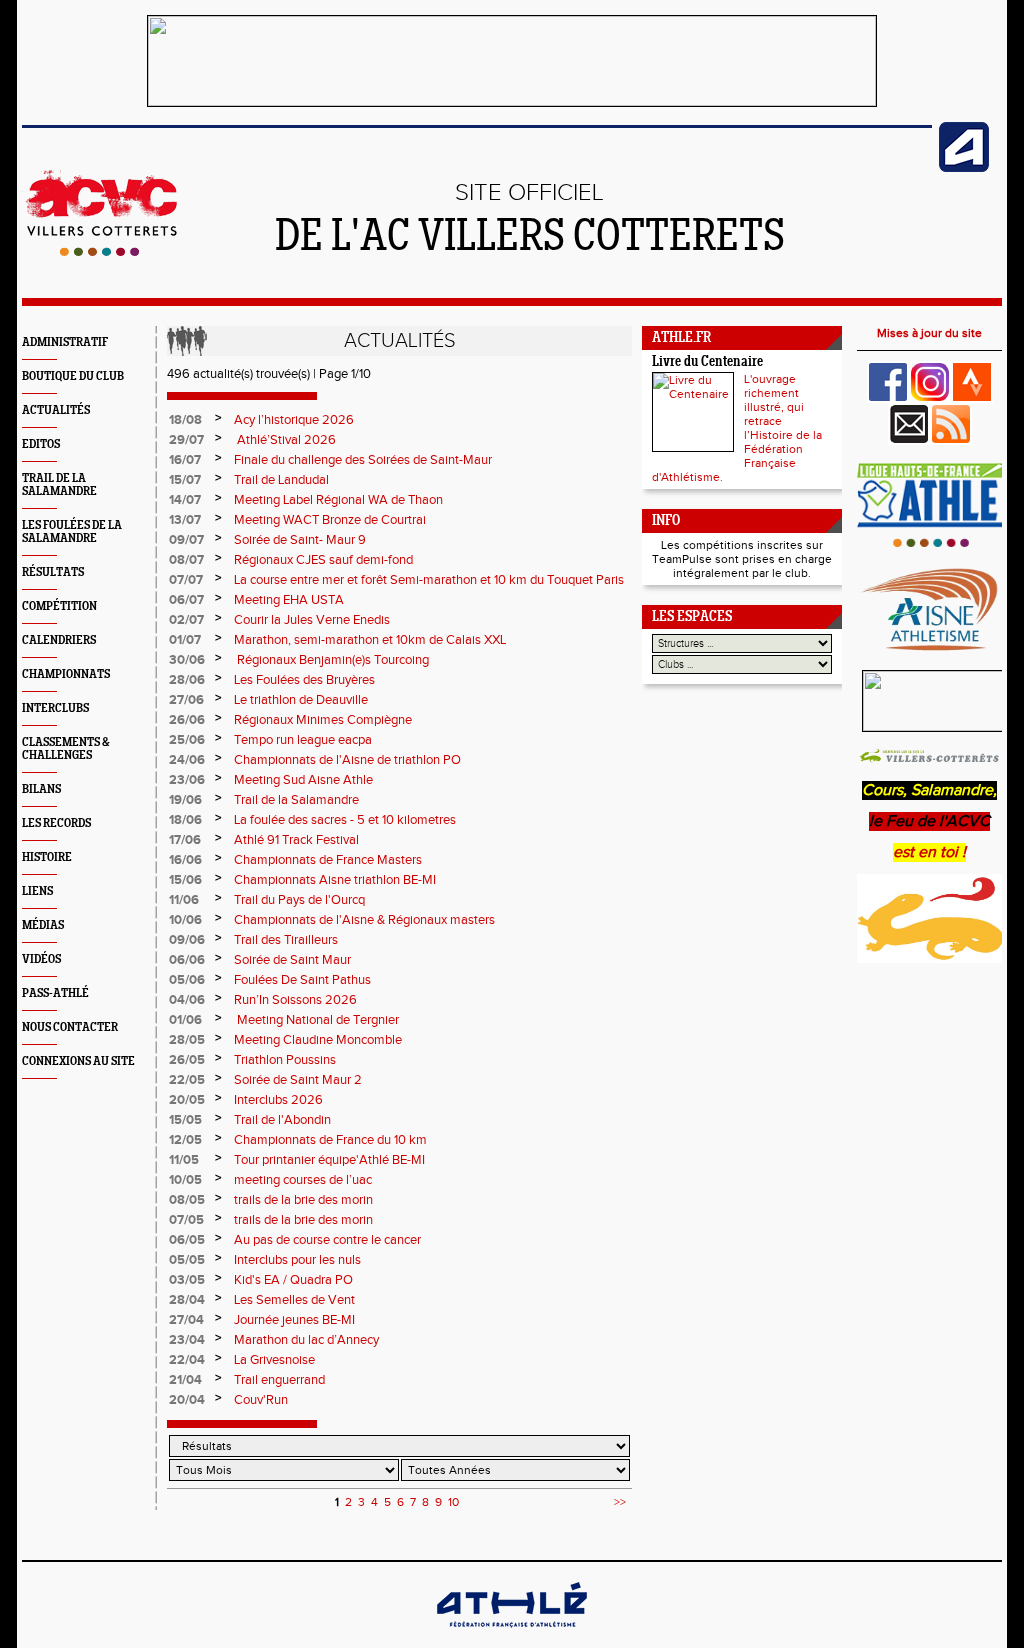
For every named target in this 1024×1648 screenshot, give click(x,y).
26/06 (187, 720)
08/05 (187, 1200)
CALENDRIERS (59, 640)
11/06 (184, 900)
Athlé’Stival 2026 (285, 440)
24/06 (187, 760)
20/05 (187, 1100)
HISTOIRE (47, 857)
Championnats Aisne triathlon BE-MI (335, 880)
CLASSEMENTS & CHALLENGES (66, 749)
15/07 (185, 480)
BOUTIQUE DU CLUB (73, 376)
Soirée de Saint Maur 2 (298, 1080)
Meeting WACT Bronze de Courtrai (331, 520)
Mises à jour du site (929, 333)
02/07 (186, 620)
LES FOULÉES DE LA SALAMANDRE (72, 532)
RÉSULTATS (53, 572)
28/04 (187, 1300)
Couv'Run (261, 1400)
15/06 (185, 880)
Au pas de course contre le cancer (327, 1240)
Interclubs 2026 (278, 1100)
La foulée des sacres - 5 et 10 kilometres (345, 820)
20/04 (187, 1400)
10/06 (185, 920)
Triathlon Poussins (285, 1060)
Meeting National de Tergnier (316, 1020)
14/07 (185, 500)
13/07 (185, 520)
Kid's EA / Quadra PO (293, 1280)
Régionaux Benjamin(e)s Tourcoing (331, 660)
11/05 (184, 1160)
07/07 (186, 580)
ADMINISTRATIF (65, 342)
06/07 (186, 600)
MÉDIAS (43, 925)
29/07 (186, 440)
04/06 (187, 1000)
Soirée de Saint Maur (294, 960)
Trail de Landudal (281, 480)
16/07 (185, 460)
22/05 (187, 1080)
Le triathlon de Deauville (301, 700)
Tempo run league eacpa (303, 740)
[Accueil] (99, 252)
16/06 (185, 860)
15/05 (185, 1120)
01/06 (185, 1020)
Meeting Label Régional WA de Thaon (338, 500)
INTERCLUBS (55, 708)
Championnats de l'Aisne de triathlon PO (347, 760)
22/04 (187, 1360)
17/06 (185, 840)
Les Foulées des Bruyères (304, 680)
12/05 (185, 1140)
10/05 (185, 1180)
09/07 (186, 540)
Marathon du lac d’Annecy (306, 1340)
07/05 (186, 1220)
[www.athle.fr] (964, 168)
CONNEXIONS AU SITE (78, 1061)
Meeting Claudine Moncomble (318, 1040)
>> (620, 1502)
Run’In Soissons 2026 (295, 1000)
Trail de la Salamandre (296, 800)
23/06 (187, 780)
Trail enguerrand (279, 1380)
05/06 (187, 980)
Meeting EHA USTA (289, 600)
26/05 (187, 1060)
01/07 (185, 640)
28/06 (187, 680)
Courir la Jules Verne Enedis (312, 620)
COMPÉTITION (59, 606)
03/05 (187, 1280)
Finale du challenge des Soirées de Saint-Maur (363, 460)
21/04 (185, 1380)
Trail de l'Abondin (282, 1120)
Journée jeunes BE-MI (294, 1320)
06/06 (187, 960)
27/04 (186, 1320)
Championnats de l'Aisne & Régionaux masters (364, 920)
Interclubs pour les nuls (297, 1260)
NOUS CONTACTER (70, 1027)
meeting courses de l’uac (303, 1180)
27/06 (186, 700)
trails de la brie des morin (303, 1200)
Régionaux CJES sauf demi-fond (323, 560)
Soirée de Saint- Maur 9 (300, 540)
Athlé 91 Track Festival (296, 840)
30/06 (187, 660)
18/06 (185, 820)
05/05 (187, 1260)
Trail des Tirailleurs (286, 940)
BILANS (41, 789)
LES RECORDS (56, 823)
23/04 (187, 1340)
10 (453, 1502)
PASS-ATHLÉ (55, 993)
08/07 (186, 560)
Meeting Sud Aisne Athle (303, 780)
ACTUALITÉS (56, 410)
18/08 (185, 420)
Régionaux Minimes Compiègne (323, 720)
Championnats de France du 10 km (330, 1140)
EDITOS (41, 444)
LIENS (37, 891)
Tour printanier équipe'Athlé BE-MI (329, 1160)
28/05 (187, 1040)
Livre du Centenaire (707, 362)
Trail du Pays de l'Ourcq (299, 900)
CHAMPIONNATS (66, 674)
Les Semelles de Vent (294, 1300)
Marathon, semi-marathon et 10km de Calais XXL (370, 640)
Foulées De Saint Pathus (302, 980)
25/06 (187, 740)
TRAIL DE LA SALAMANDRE (59, 485)
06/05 (187, 1240)
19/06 (185, 800)
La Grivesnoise (274, 1360)
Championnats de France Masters (328, 860)
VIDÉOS (41, 959)
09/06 (187, 940)
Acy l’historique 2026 (294, 420)
